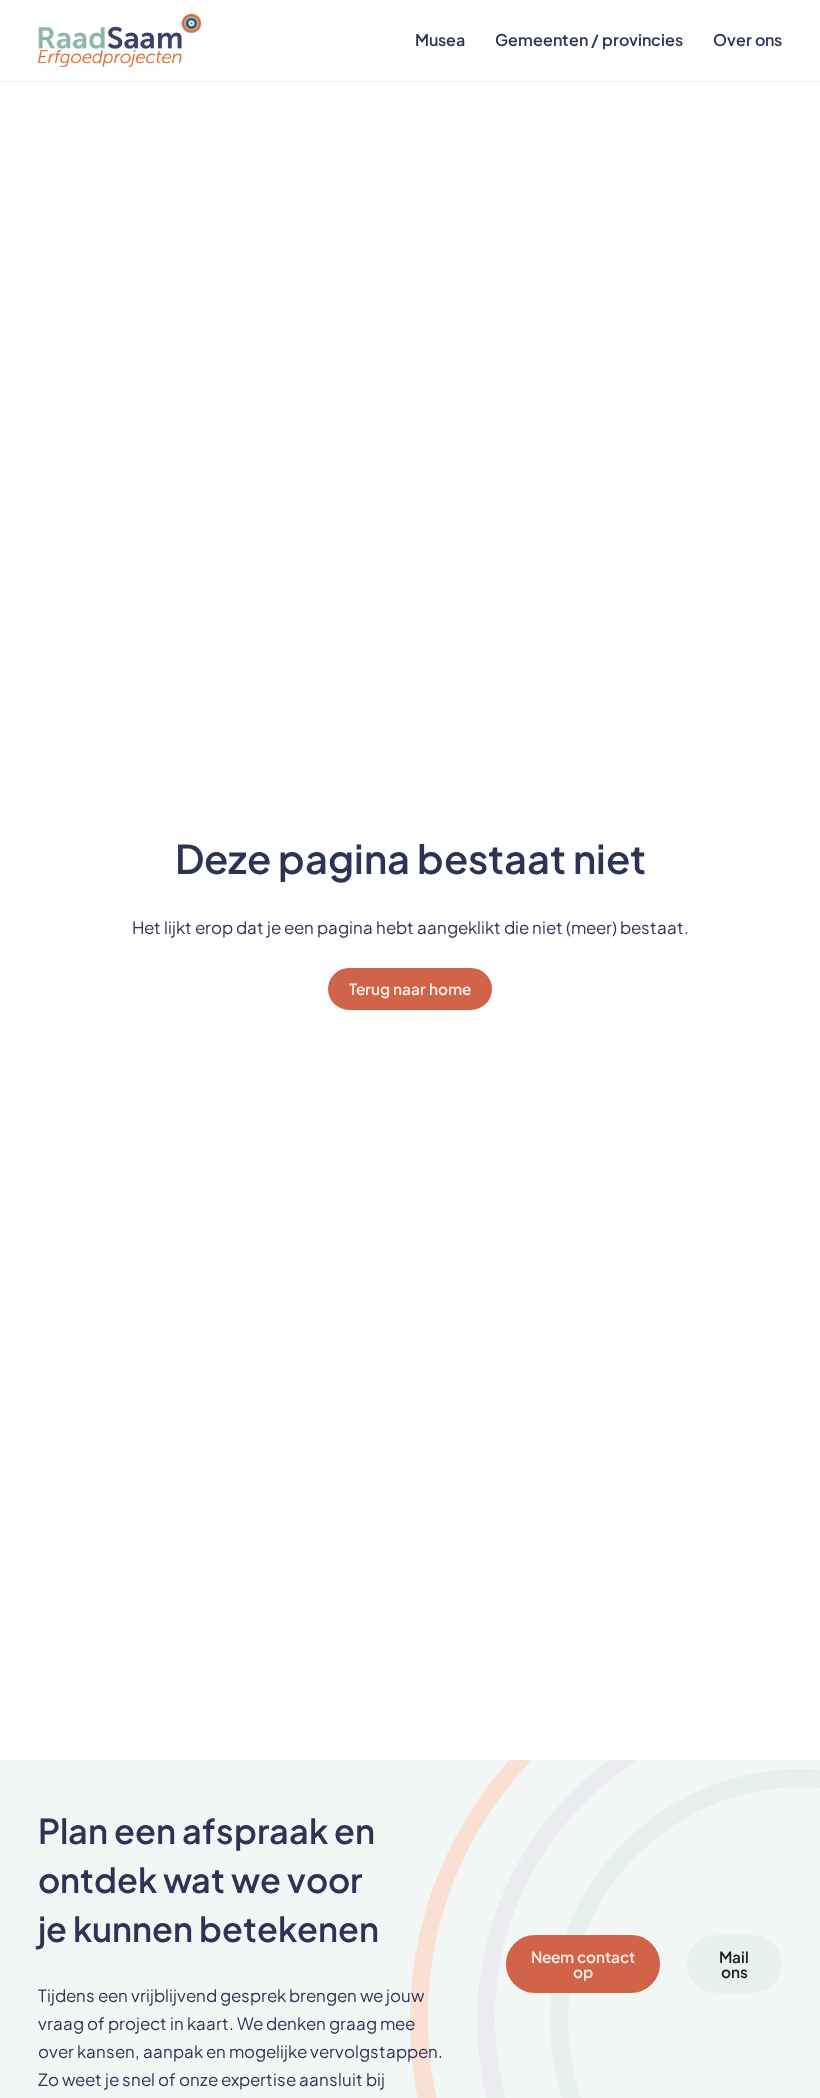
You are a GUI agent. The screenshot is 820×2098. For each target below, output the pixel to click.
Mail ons (734, 1964)
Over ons (747, 39)
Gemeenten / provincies (589, 39)
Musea (440, 39)
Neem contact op (583, 1964)
